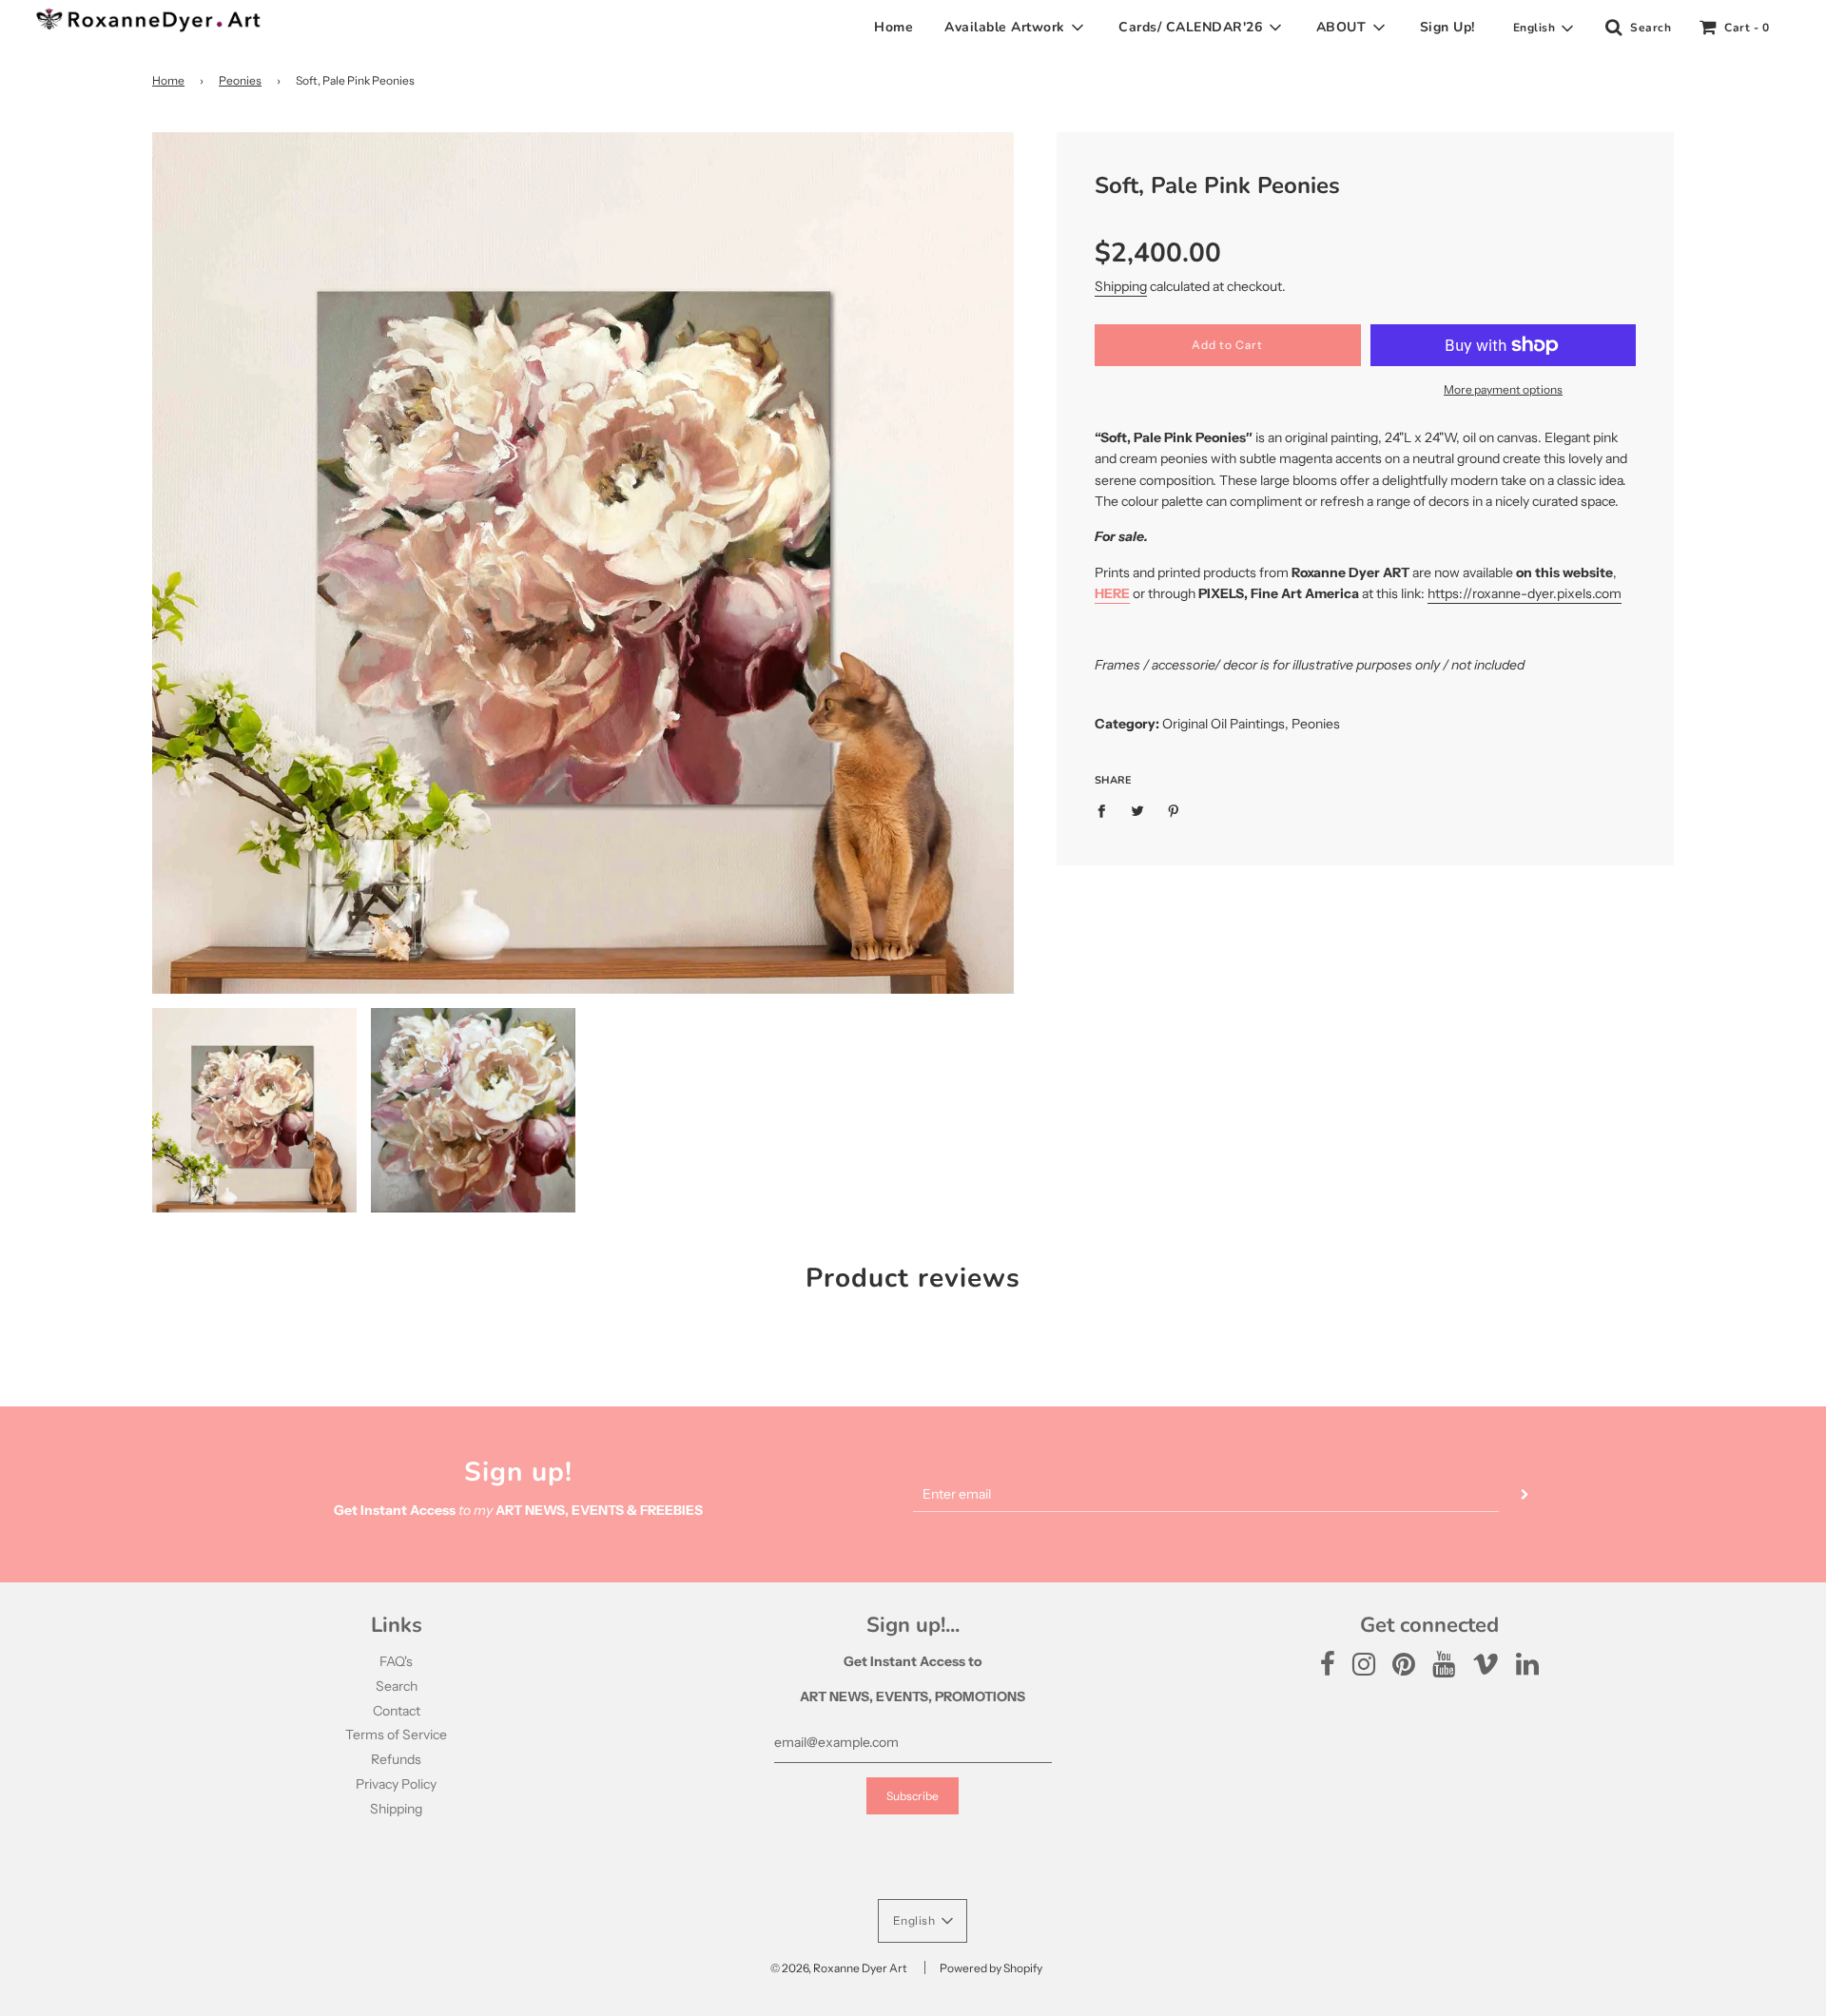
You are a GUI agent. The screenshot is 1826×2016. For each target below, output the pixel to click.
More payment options (1503, 389)
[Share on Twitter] (1137, 810)
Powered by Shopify (991, 1968)
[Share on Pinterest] (1173, 810)
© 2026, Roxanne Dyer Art (839, 1968)
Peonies (240, 80)
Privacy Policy (396, 1784)
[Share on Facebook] (1107, 810)
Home (894, 27)
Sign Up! (1447, 27)
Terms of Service (396, 1735)
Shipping (1121, 286)
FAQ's (396, 1661)
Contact (397, 1711)
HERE (1112, 593)
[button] (1543, 29)
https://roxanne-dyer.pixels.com (1525, 593)
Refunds (396, 1759)
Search (397, 1686)
